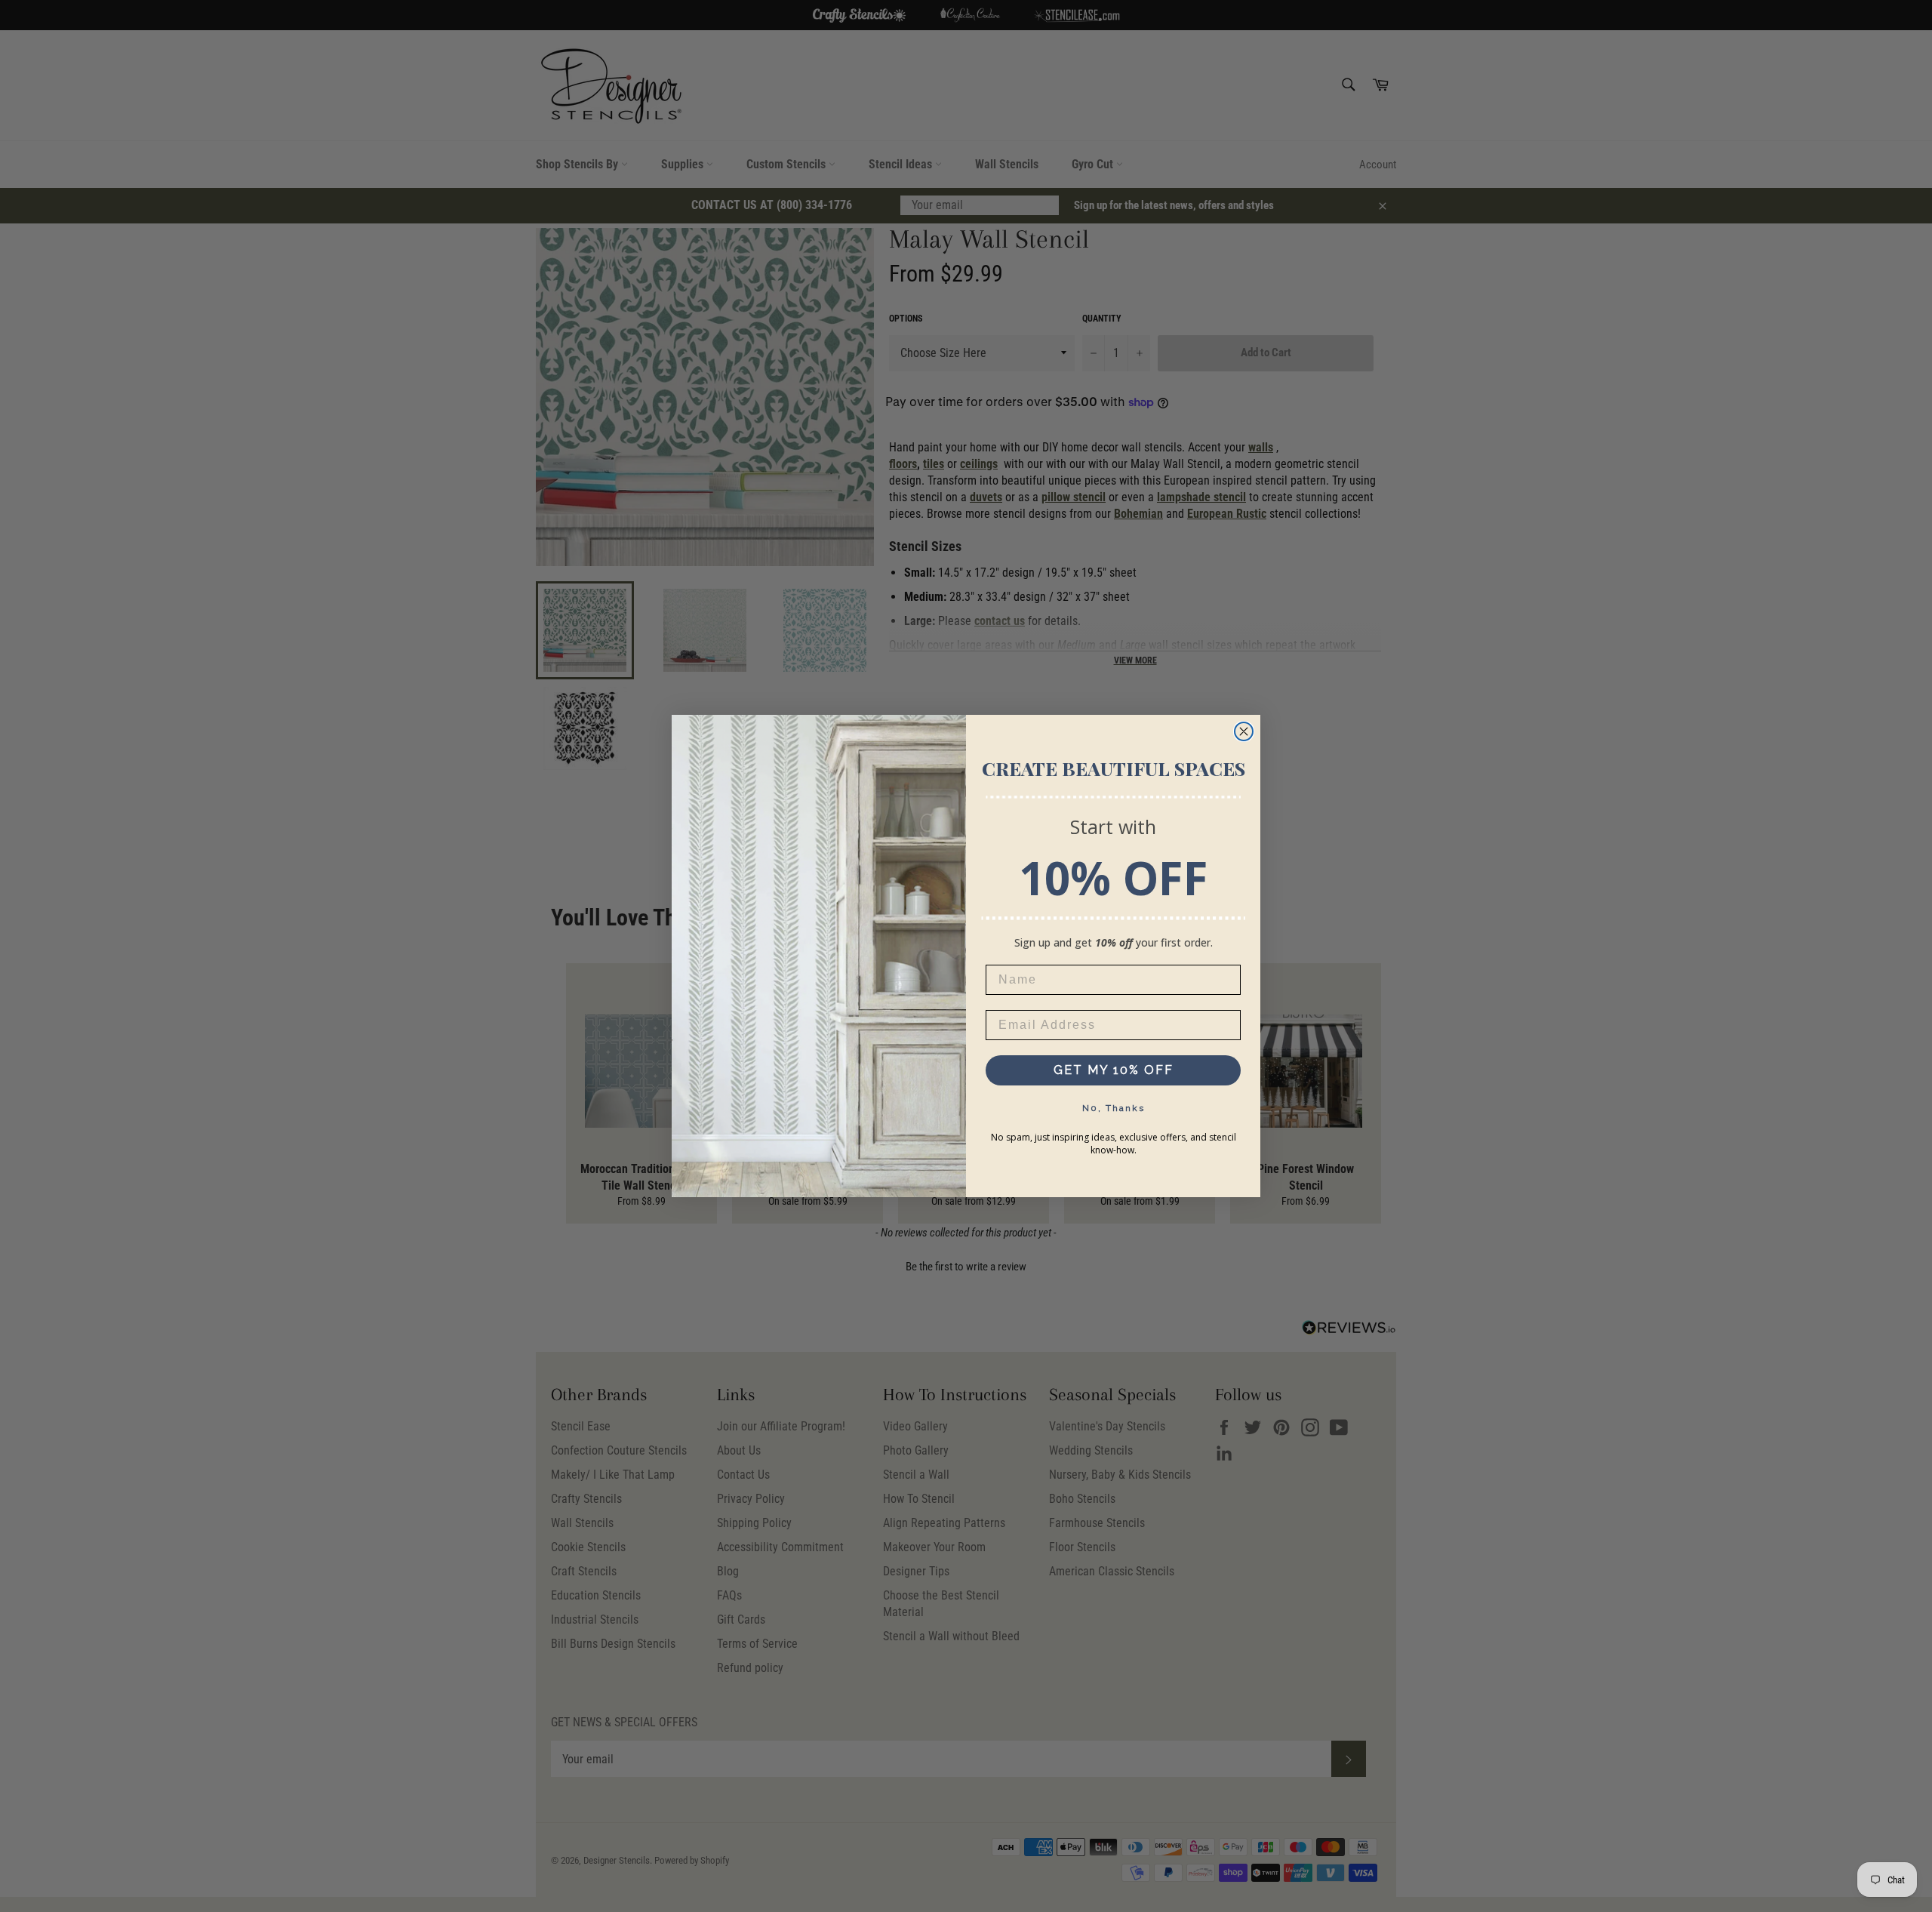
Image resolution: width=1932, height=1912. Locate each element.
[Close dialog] (1244, 731)
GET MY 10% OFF (1114, 1070)
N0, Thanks (1114, 1108)
